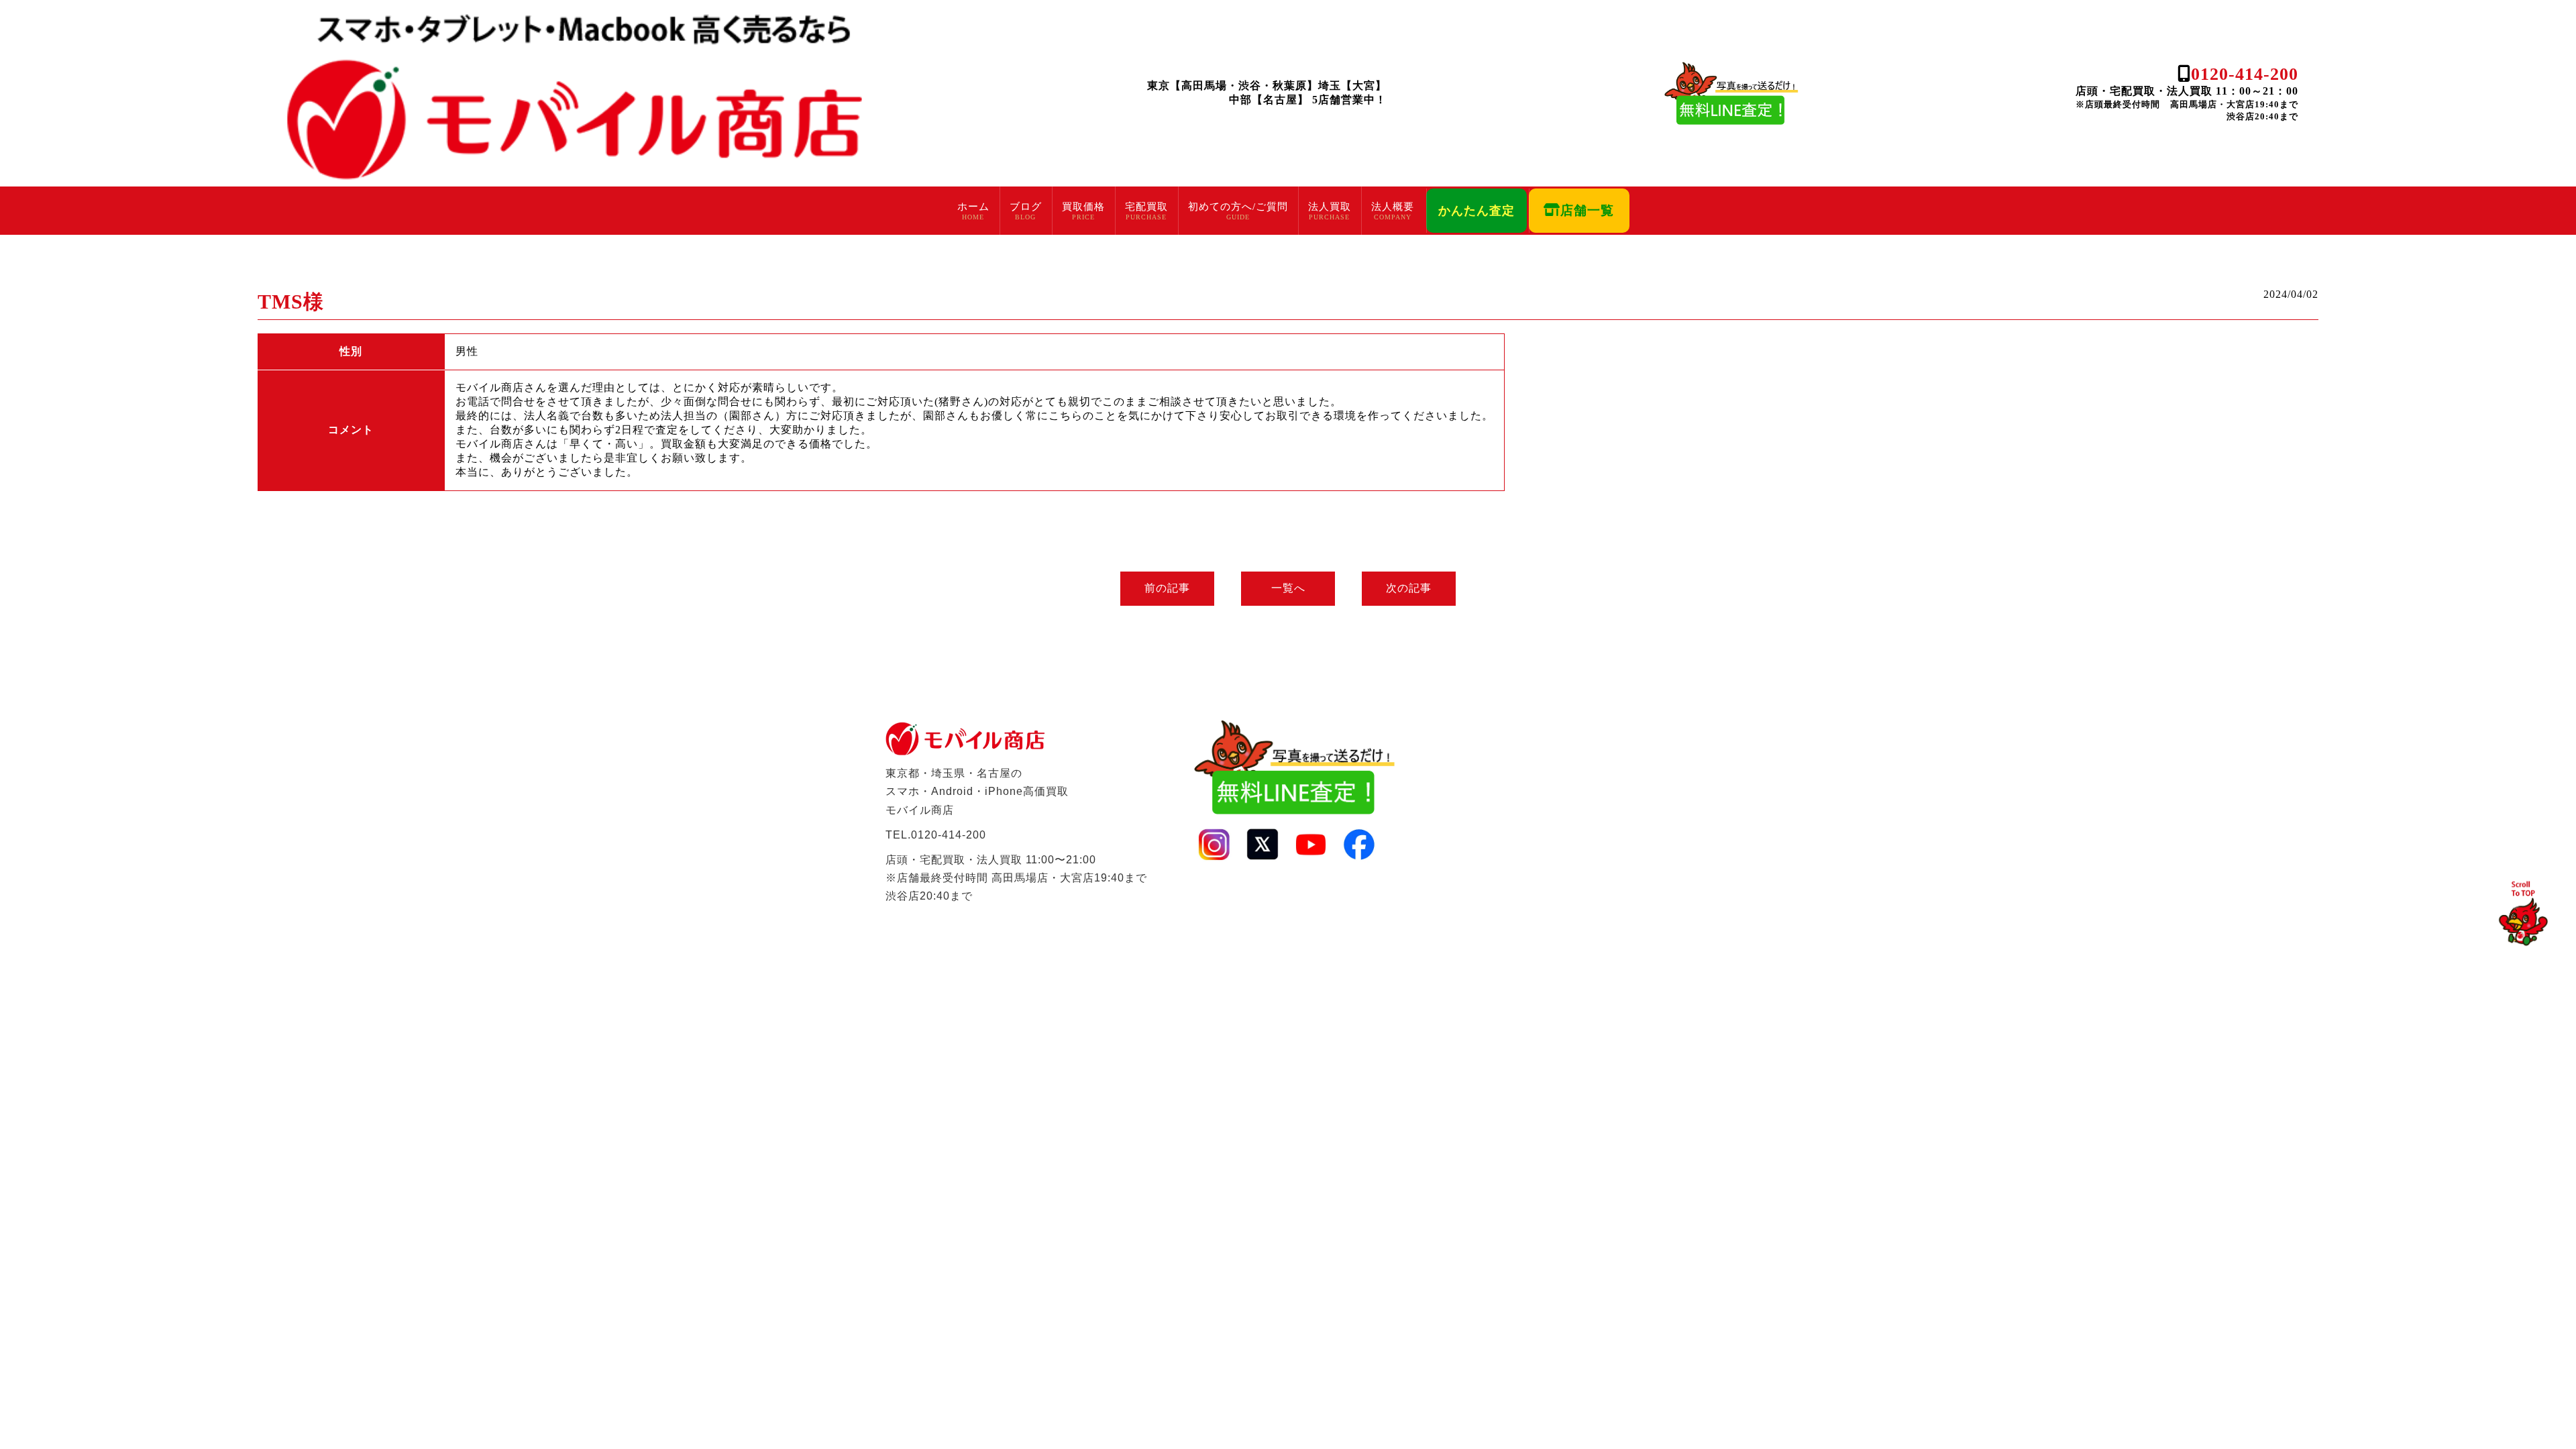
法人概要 (1393, 207)
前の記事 (1167, 588)
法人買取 (1330, 207)
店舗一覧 (1587, 210)
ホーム (973, 207)
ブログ (1026, 207)
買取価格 (1083, 207)
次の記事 (1409, 588)
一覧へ (1288, 588)
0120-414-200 (2245, 74)
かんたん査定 (1477, 211)
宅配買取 (1146, 207)
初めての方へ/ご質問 (1238, 207)
